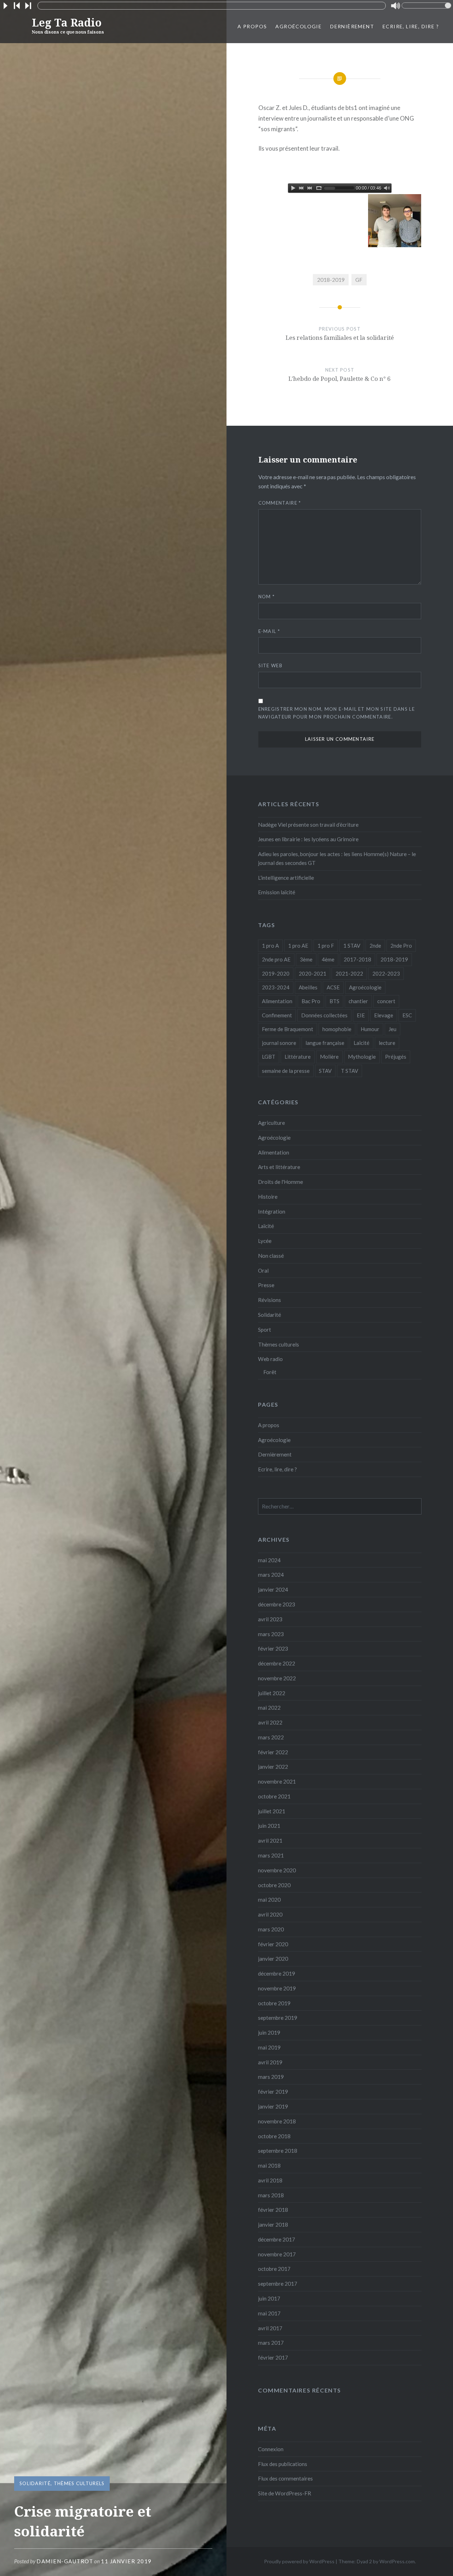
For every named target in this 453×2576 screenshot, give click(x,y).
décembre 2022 (277, 1663)
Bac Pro (311, 1001)
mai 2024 (269, 1560)
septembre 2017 (278, 2284)
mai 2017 (269, 2313)
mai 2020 (269, 1900)
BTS (334, 1001)
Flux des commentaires (285, 2478)
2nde (375, 946)
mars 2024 (271, 1575)
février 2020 (273, 1944)
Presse (266, 1285)
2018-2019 (331, 280)
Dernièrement (352, 26)
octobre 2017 (274, 2269)
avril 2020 (270, 1914)
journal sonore (279, 1043)
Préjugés (396, 1057)
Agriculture (271, 1123)
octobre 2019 (274, 2003)
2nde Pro (401, 946)
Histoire (268, 1197)
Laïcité (362, 1043)
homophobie (337, 1029)
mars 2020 (271, 1929)
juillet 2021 (272, 1811)
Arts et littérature (279, 1167)
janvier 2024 (273, 1589)
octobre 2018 (274, 2136)
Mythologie (362, 1057)
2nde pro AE (276, 959)
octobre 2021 (274, 1796)
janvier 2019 (273, 2106)
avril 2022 (270, 1722)
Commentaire (280, 503)
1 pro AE (298, 946)
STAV (325, 1071)
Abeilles (308, 987)
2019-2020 (276, 973)
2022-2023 (386, 973)
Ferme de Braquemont (288, 1029)
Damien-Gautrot (65, 2561)
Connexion (271, 2449)
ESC (407, 1015)
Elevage (384, 1015)
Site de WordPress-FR (285, 2493)
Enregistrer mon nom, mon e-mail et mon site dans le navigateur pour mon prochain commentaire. (337, 713)
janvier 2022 (273, 1767)
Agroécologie (299, 26)
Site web (270, 665)
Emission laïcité (277, 892)
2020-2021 (312, 973)
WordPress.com (397, 2561)
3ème (306, 959)
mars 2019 (271, 2077)
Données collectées (324, 1015)
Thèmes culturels (79, 2483)
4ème (328, 959)
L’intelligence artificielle (286, 878)
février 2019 (273, 2092)
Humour (370, 1029)
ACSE (333, 987)
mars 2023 (271, 1634)
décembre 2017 (277, 2239)
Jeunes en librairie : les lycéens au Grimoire (308, 839)
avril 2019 (270, 2062)
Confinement (277, 1015)
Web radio (270, 1359)
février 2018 (273, 2210)
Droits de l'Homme (280, 1182)
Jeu (392, 1029)
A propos (252, 26)
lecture (387, 1043)
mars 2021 (271, 1855)
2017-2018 (357, 959)
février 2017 (273, 2357)
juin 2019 (269, 2033)
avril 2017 (270, 2328)
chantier (358, 1001)
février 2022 (273, 1752)
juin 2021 (269, 1826)
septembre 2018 (278, 2151)
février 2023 (273, 1648)
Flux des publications (283, 2464)
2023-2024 (276, 987)
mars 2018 (271, 2195)
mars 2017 (271, 2343)
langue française (325, 1043)
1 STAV (352, 946)
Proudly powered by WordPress (299, 2561)
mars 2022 (271, 1737)
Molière (329, 1057)
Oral (263, 1270)
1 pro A (270, 946)
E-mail (269, 631)
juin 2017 (269, 2298)
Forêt (270, 1372)
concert (386, 1001)
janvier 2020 (273, 1959)
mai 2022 (269, 1708)
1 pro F (326, 946)
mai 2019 (269, 2047)
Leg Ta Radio (68, 25)
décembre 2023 (277, 1604)
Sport (265, 1330)
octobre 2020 (274, 1885)
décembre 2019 (277, 1973)
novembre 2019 (277, 1988)
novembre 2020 (277, 1870)
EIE (361, 1015)
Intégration (272, 1211)
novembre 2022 (277, 1678)
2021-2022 (349, 973)
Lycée (265, 1241)
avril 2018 (270, 2180)
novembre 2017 (277, 2254)
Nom (267, 597)
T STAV (349, 1071)
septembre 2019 (278, 2018)
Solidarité (35, 2483)
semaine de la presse (286, 1071)
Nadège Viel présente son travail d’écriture (308, 825)
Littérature (298, 1057)
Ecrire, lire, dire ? (411, 26)
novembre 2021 (277, 1781)
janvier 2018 (273, 2225)
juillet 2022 (272, 1693)
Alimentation (277, 1001)
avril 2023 (270, 1619)
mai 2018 (269, 2165)
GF (359, 280)
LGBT (269, 1057)
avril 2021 (270, 1841)
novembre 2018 (277, 2121)
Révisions (269, 1300)
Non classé (271, 1256)
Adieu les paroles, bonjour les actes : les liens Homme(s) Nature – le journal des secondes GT (337, 858)
